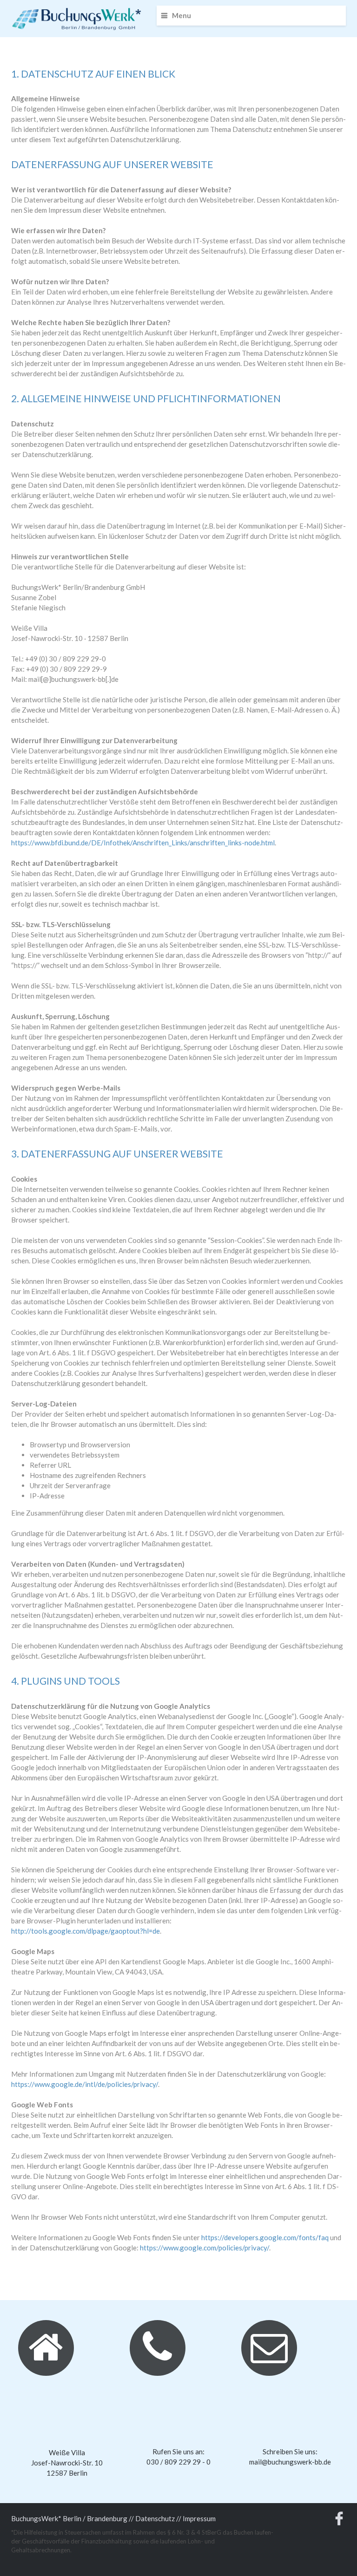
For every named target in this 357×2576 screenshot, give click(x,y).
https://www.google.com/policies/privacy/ (205, 2248)
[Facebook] (339, 2521)
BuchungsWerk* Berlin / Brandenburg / (71, 2518)
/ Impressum (197, 2518)
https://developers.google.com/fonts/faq (265, 2237)
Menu (182, 15)
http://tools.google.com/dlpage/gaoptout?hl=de (86, 1931)
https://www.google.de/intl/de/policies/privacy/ (85, 2084)
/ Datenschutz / (155, 2518)
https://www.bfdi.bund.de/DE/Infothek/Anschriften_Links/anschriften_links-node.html (143, 843)
